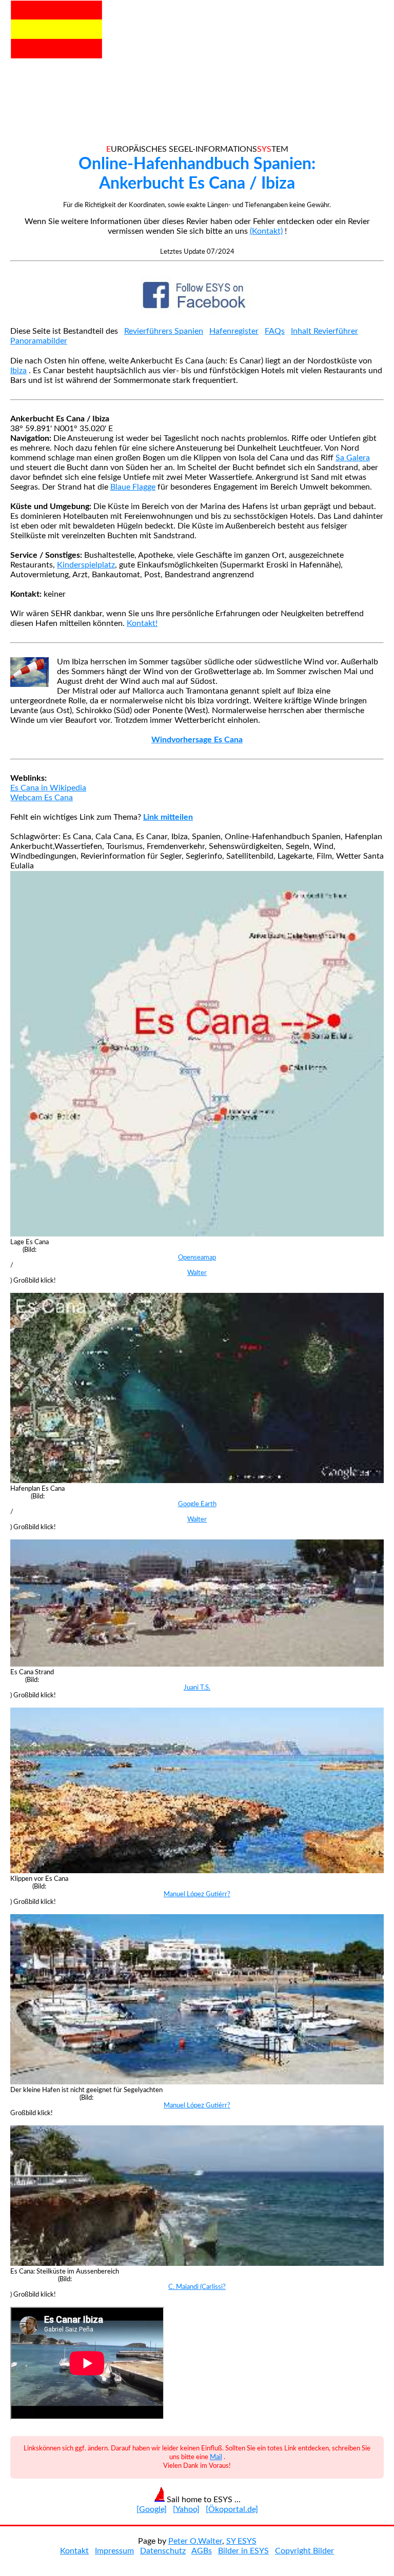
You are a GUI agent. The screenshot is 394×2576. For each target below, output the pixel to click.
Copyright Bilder (304, 2551)
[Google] (152, 2509)
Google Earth (197, 1504)
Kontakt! (142, 623)
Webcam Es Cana (42, 798)
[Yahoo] (186, 2509)
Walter (197, 1273)
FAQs (275, 331)
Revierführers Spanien (164, 331)
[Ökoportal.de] (232, 2509)
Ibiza (18, 371)
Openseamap (197, 1257)
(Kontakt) (266, 231)
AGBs (202, 2551)
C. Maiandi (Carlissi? (197, 2287)
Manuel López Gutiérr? (197, 1894)
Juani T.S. (197, 1688)
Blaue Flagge (133, 487)
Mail (216, 2457)
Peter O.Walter (195, 2541)
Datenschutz (163, 2551)
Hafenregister (234, 331)
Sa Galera (353, 458)
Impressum (114, 2551)
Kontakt (74, 2551)
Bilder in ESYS (243, 2551)
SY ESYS (241, 2541)
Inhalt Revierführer (324, 331)
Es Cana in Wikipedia (48, 788)
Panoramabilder (39, 341)
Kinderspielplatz (86, 565)
